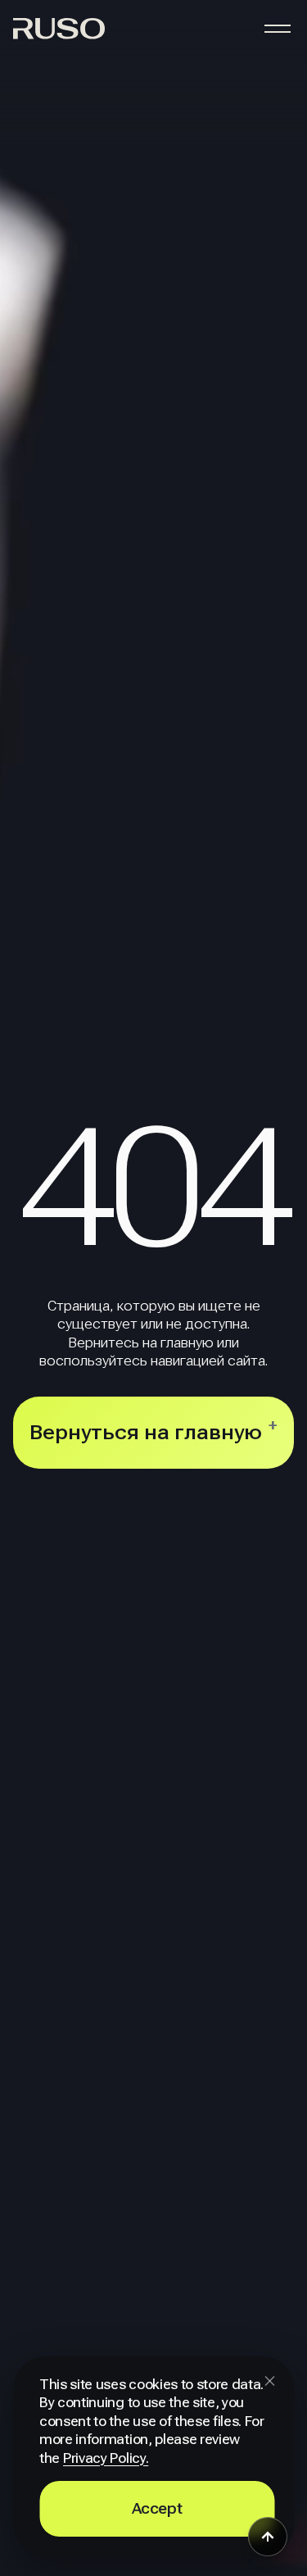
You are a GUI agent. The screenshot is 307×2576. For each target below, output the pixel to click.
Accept (157, 2508)
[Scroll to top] (268, 2537)
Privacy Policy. (106, 2458)
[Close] (269, 2381)
